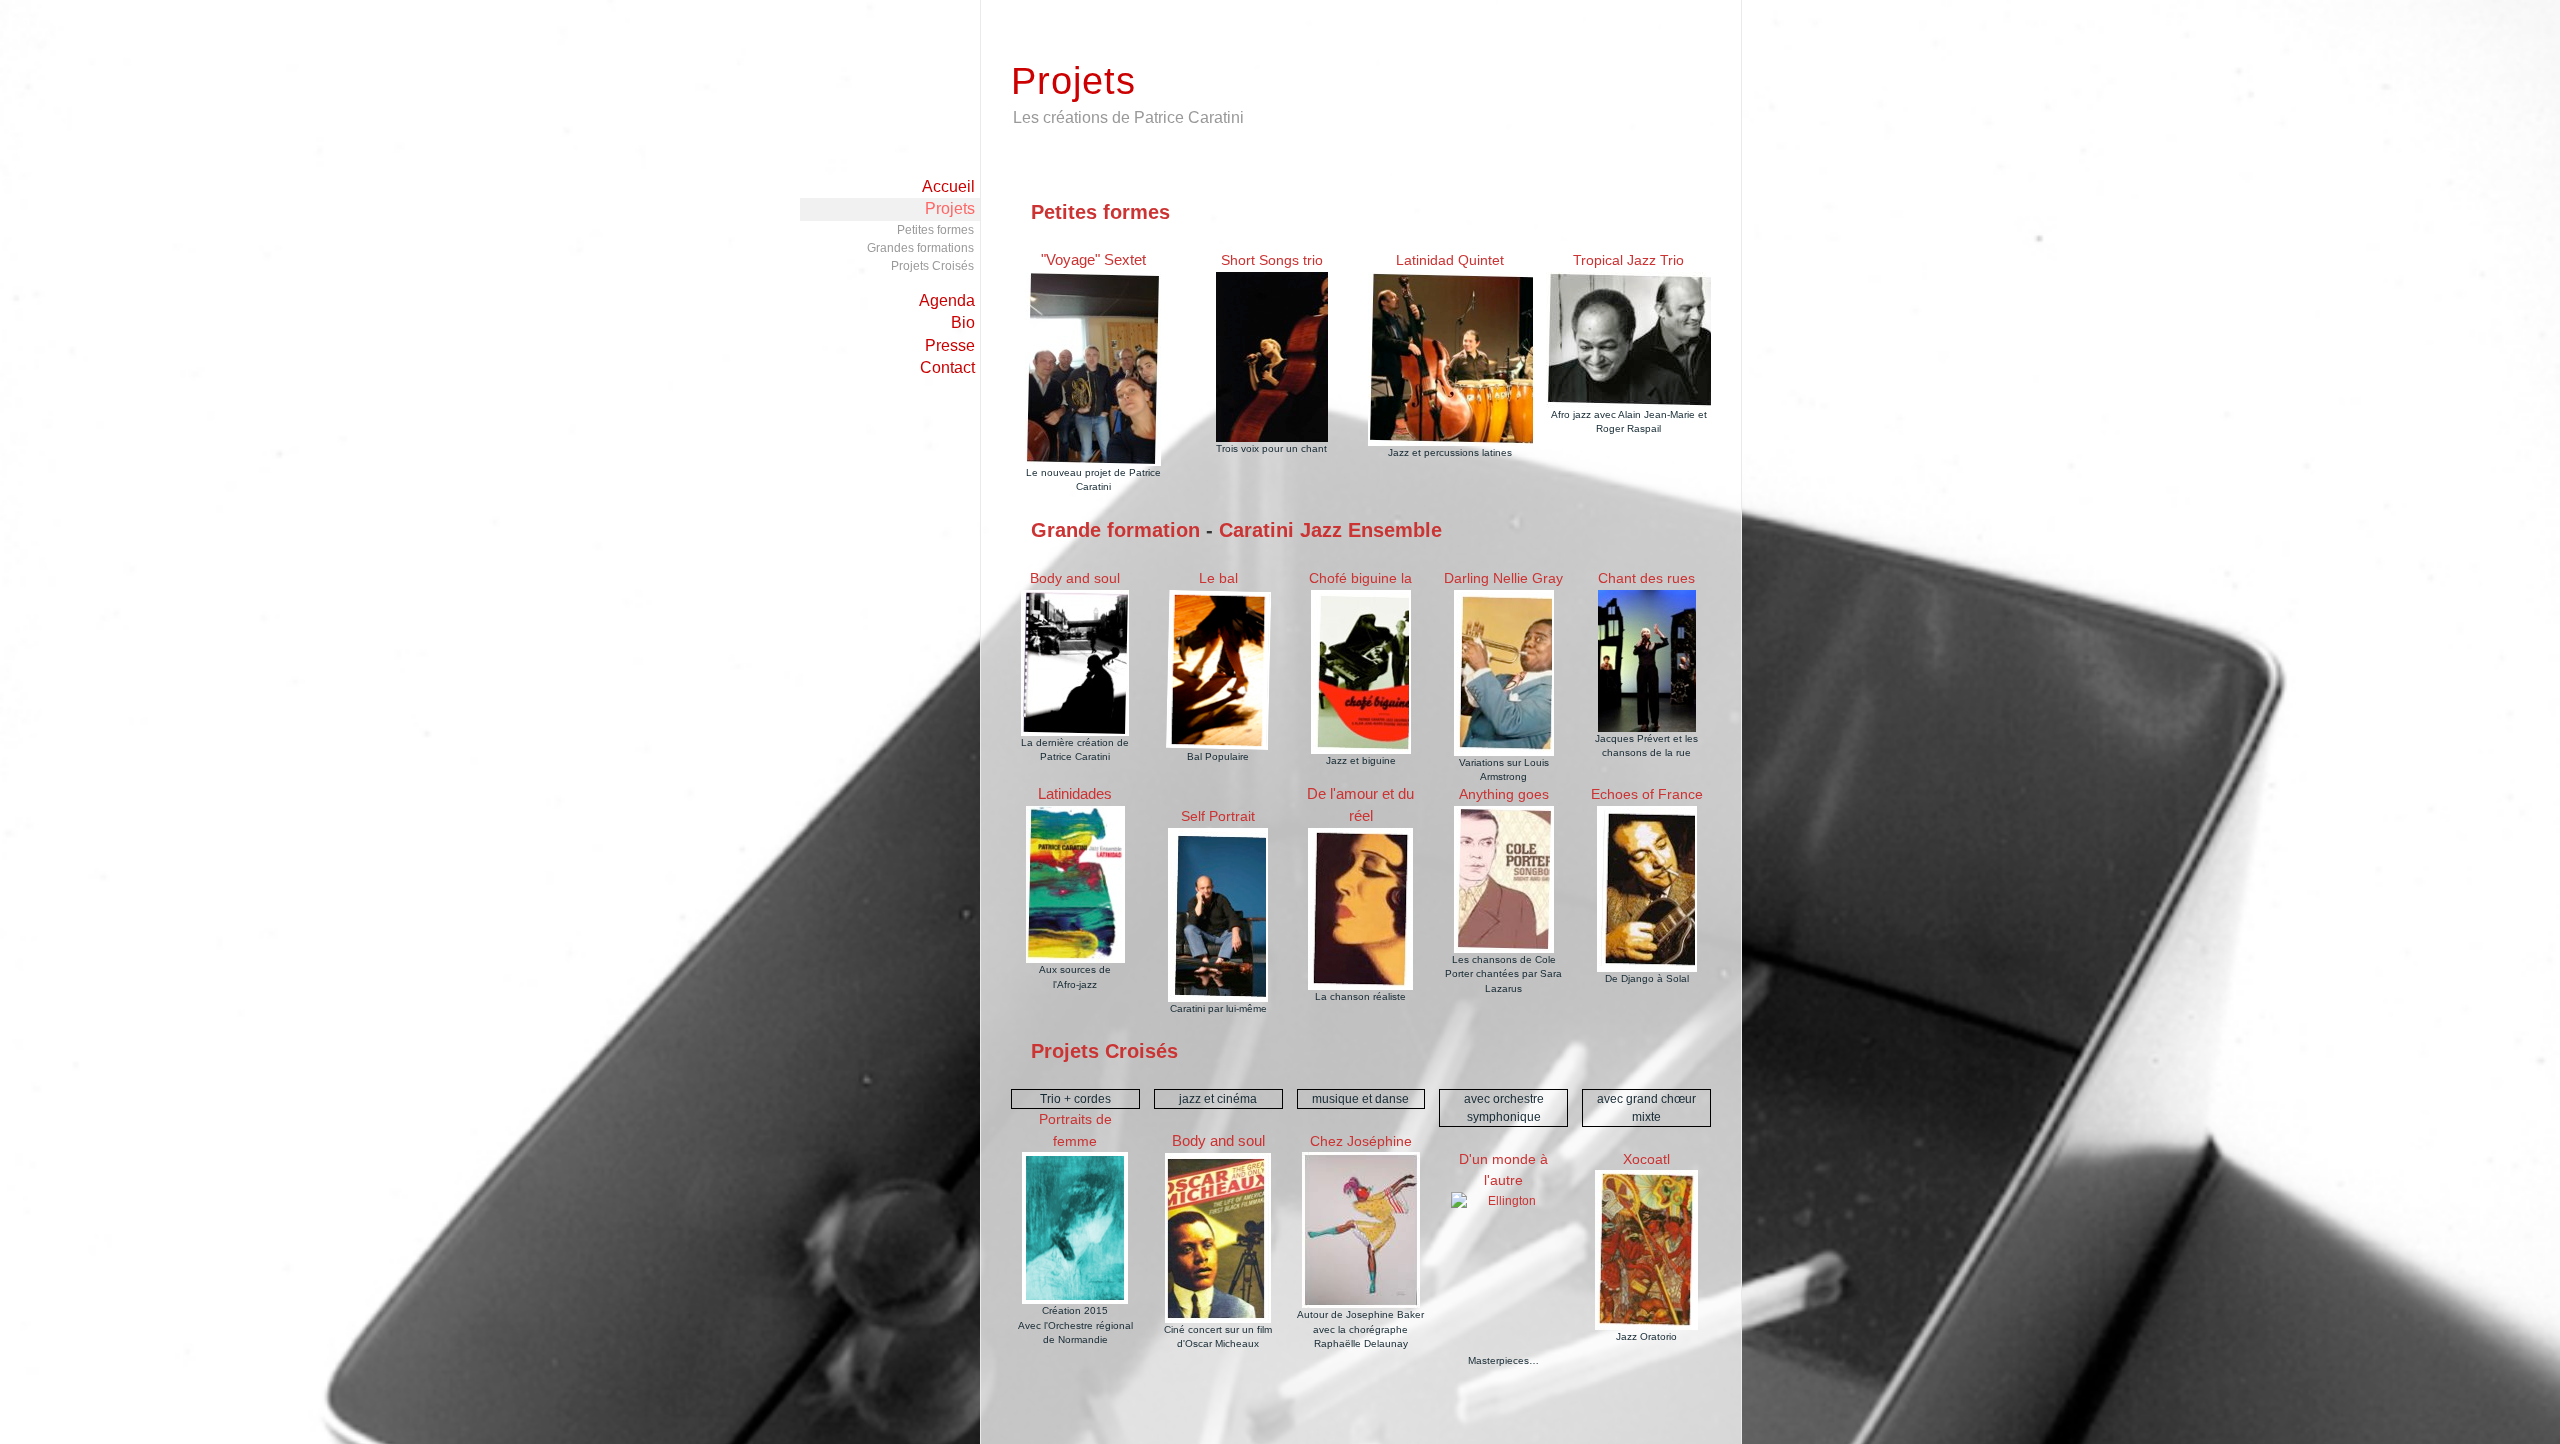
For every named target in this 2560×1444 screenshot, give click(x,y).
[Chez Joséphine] (1361, 1230)
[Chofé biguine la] (1361, 672)
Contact (947, 367)
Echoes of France (1647, 794)
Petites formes (935, 230)
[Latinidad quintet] (1450, 359)
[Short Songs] (1271, 357)
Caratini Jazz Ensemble (1330, 530)
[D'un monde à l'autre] (1503, 1273)
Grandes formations (920, 248)
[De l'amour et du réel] (1361, 909)
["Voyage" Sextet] (1093, 369)
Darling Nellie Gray (1503, 578)
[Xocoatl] (1646, 1250)
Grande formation (1115, 530)
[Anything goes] (1504, 879)
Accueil (948, 186)
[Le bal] (1218, 670)
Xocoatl (1646, 1159)
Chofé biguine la (1360, 578)
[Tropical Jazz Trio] (1628, 340)
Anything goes (1504, 794)
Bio (963, 322)
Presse (950, 345)
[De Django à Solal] (1647, 889)
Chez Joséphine (1361, 1141)
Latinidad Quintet (1450, 260)
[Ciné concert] (1075, 663)
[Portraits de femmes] (1075, 1228)
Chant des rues (1646, 578)
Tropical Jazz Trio (1628, 260)
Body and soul (1075, 578)
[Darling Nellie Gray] (1504, 673)
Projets (950, 208)
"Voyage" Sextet (1093, 260)
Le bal (1218, 578)
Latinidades (1075, 794)
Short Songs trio (1272, 260)
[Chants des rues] (1646, 661)
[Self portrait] (1218, 915)
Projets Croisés (932, 266)
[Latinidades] (1075, 884)
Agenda (947, 300)
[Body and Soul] (1218, 1238)
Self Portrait (1218, 816)
